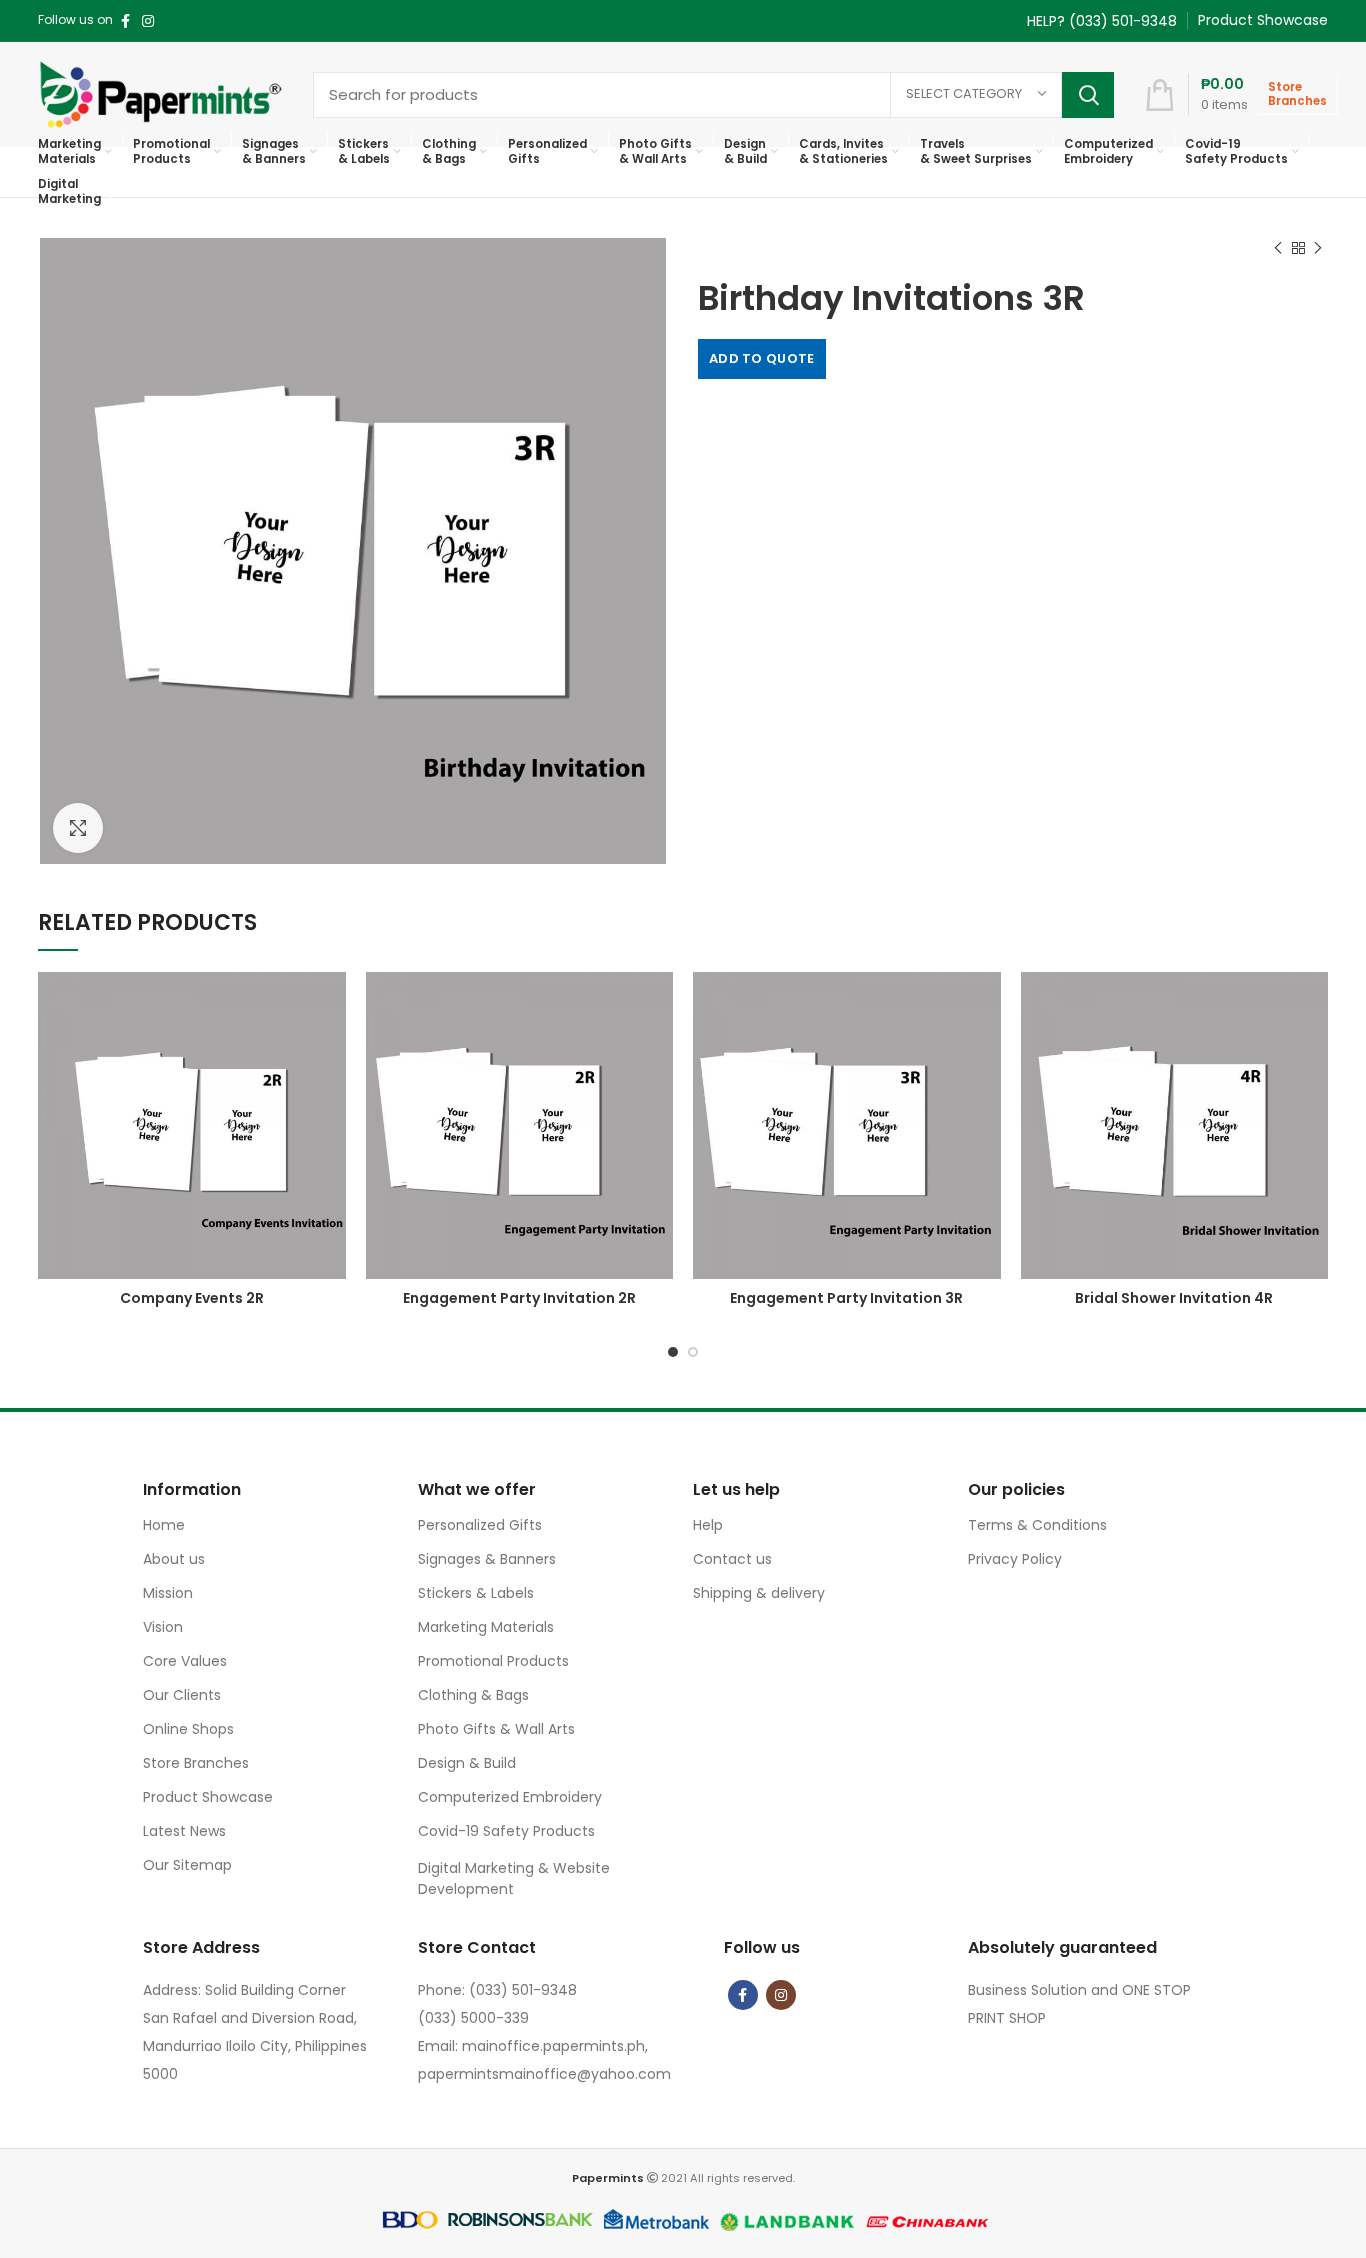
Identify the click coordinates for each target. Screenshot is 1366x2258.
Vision (163, 1627)
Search (1088, 95)
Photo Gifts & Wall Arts (496, 1729)
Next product (1318, 248)
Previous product (1278, 248)
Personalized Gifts (480, 1525)
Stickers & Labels (476, 1593)
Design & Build (467, 1763)
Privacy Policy (1015, 1559)
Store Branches (196, 1763)
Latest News (184, 1831)
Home (164, 1525)
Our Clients (182, 1695)
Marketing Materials (486, 1627)
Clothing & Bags (473, 1695)
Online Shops (188, 1729)
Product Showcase (208, 1797)
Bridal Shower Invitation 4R (1174, 1298)
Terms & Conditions (1037, 1525)
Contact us (732, 1559)
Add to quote (762, 358)
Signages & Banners (487, 1559)
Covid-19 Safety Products (506, 1831)
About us (174, 1559)
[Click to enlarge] (78, 828)
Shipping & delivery (759, 1593)
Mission (168, 1593)
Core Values (185, 1661)
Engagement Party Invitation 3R (846, 1298)
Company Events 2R (192, 1298)
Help (708, 1525)
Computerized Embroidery (510, 1797)
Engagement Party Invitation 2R (519, 1298)
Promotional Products (493, 1661)
